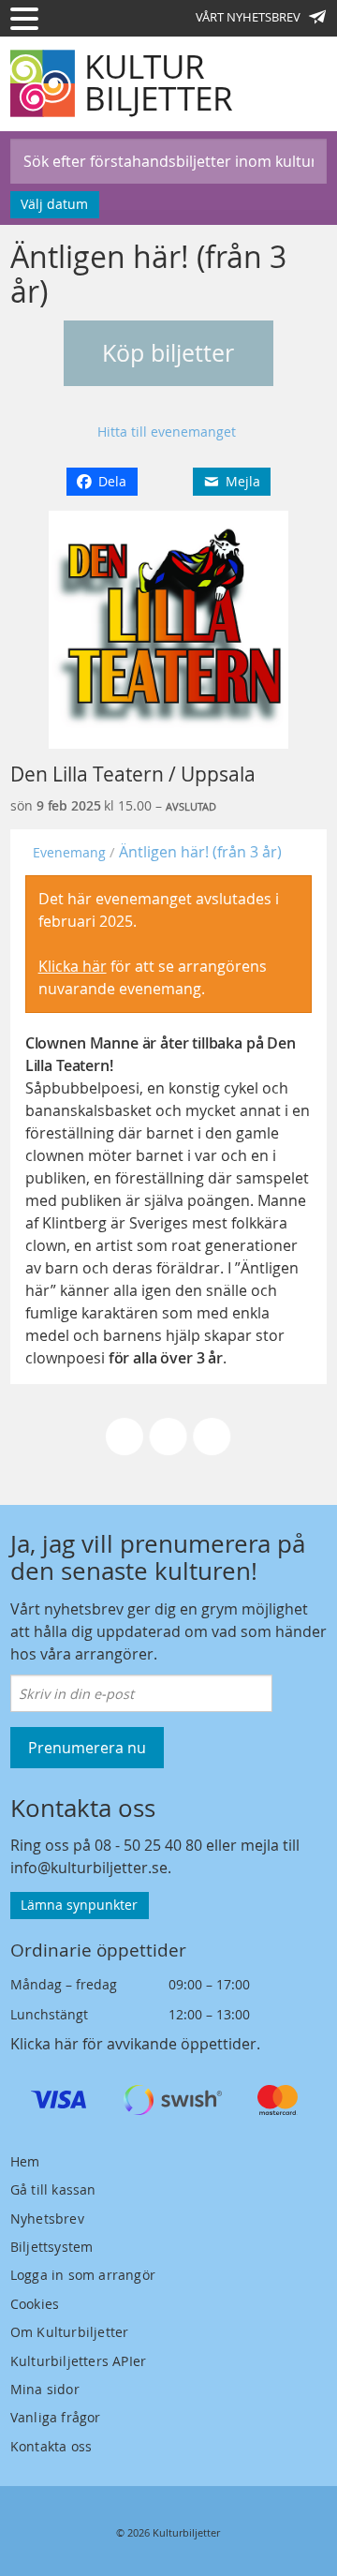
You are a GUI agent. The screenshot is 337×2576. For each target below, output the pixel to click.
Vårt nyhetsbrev (248, 17)
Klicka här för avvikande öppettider (133, 2044)
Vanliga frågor (56, 2417)
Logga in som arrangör (83, 2275)
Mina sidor (45, 2389)
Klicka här (73, 966)
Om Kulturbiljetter (70, 2332)
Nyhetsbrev (47, 2219)
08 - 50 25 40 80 (148, 1845)
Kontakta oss (51, 2446)
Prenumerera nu (87, 1748)
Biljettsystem (52, 2247)
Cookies (35, 2304)
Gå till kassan (53, 2189)
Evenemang (69, 852)
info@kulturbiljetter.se (89, 1868)
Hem (25, 2161)
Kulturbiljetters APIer (78, 2361)
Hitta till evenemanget (167, 432)
